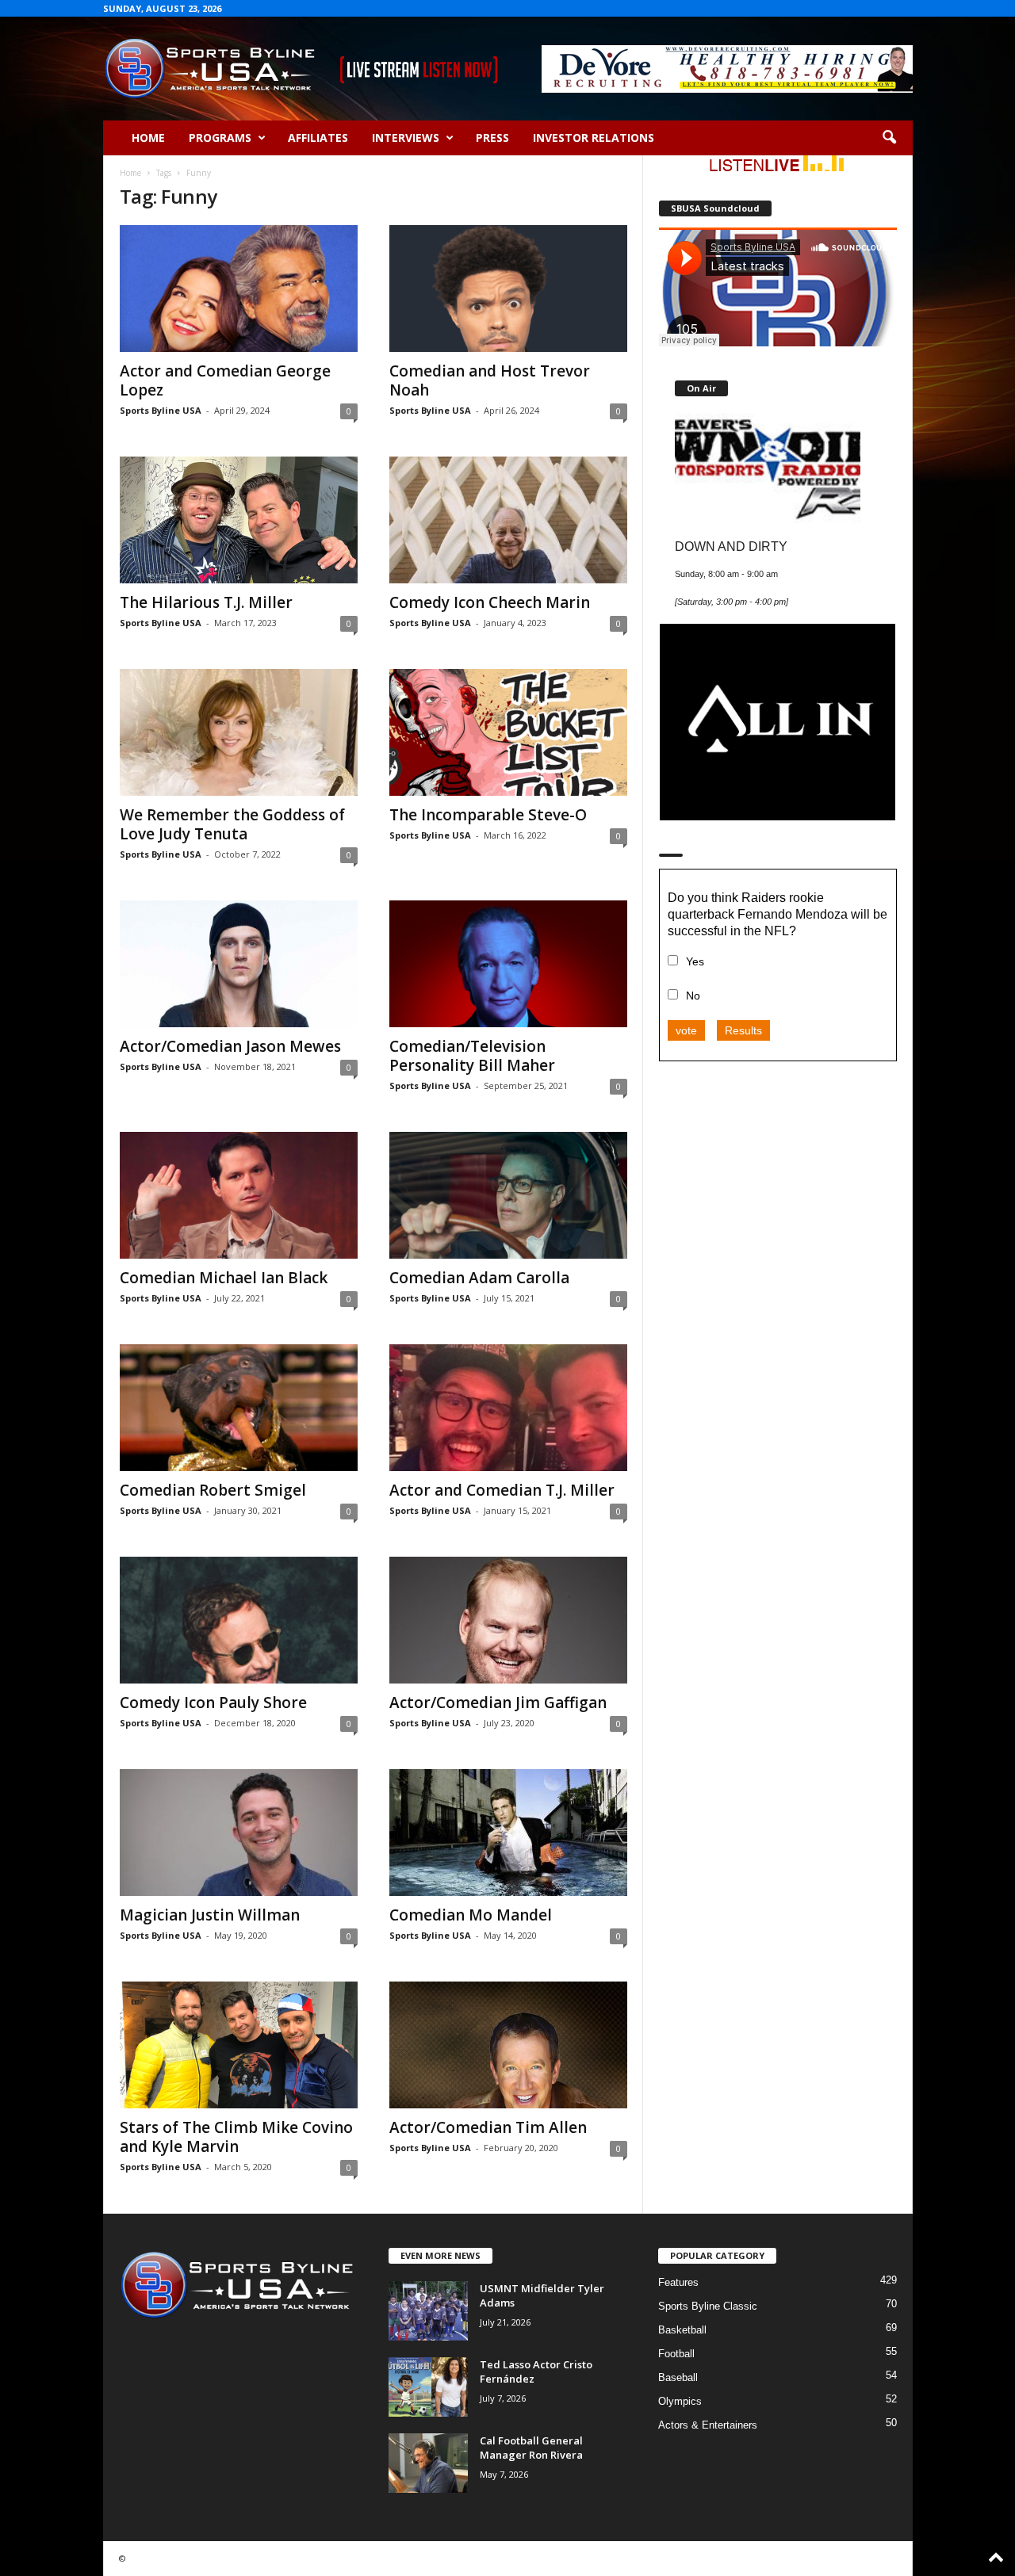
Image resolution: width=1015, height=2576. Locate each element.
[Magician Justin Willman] (239, 1833)
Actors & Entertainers (708, 2425)
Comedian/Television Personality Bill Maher (472, 1056)
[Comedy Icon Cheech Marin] (508, 520)
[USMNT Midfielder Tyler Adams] (428, 2311)
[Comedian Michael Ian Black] (239, 1195)
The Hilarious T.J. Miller (206, 602)
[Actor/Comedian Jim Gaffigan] (508, 1620)
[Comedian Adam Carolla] (508, 1195)
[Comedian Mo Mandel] (508, 1833)
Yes (695, 961)
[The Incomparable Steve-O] (508, 732)
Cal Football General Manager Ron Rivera (531, 2448)
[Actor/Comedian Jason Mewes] (239, 964)
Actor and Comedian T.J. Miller (502, 1490)
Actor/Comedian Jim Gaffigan (498, 1703)
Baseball (678, 2377)
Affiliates (318, 138)
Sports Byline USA (161, 410)
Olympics (680, 2401)
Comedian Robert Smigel (213, 1490)
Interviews (406, 138)
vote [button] (686, 1030)
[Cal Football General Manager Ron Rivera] (428, 2463)
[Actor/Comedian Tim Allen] (508, 2045)
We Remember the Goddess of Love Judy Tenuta (232, 824)
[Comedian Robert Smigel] (239, 1408)
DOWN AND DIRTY (731, 546)
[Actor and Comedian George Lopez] (239, 289)
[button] (889, 138)
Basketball (682, 2330)
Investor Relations (594, 138)
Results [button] (743, 1030)
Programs (220, 138)
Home (148, 138)
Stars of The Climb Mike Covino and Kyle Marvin (236, 2137)
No (693, 996)
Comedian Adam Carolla (479, 1278)
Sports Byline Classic (708, 2306)
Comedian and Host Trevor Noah (490, 380)
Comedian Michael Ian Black (224, 1278)
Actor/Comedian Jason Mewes (230, 1046)
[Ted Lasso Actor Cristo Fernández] (428, 2387)
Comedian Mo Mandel (471, 1915)
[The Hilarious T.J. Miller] (239, 520)
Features (678, 2282)
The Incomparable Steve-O (488, 815)
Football (676, 2354)
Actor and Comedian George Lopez (225, 380)
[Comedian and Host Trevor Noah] (508, 289)
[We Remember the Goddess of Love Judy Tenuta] (239, 732)
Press (492, 138)
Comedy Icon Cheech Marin (490, 602)
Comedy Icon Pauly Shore (213, 1703)
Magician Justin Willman (210, 1915)
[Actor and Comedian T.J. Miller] (508, 1408)
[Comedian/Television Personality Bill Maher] (508, 964)
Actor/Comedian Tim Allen (488, 2127)
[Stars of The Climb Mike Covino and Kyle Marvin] (239, 2045)
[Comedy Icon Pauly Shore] (239, 1620)
